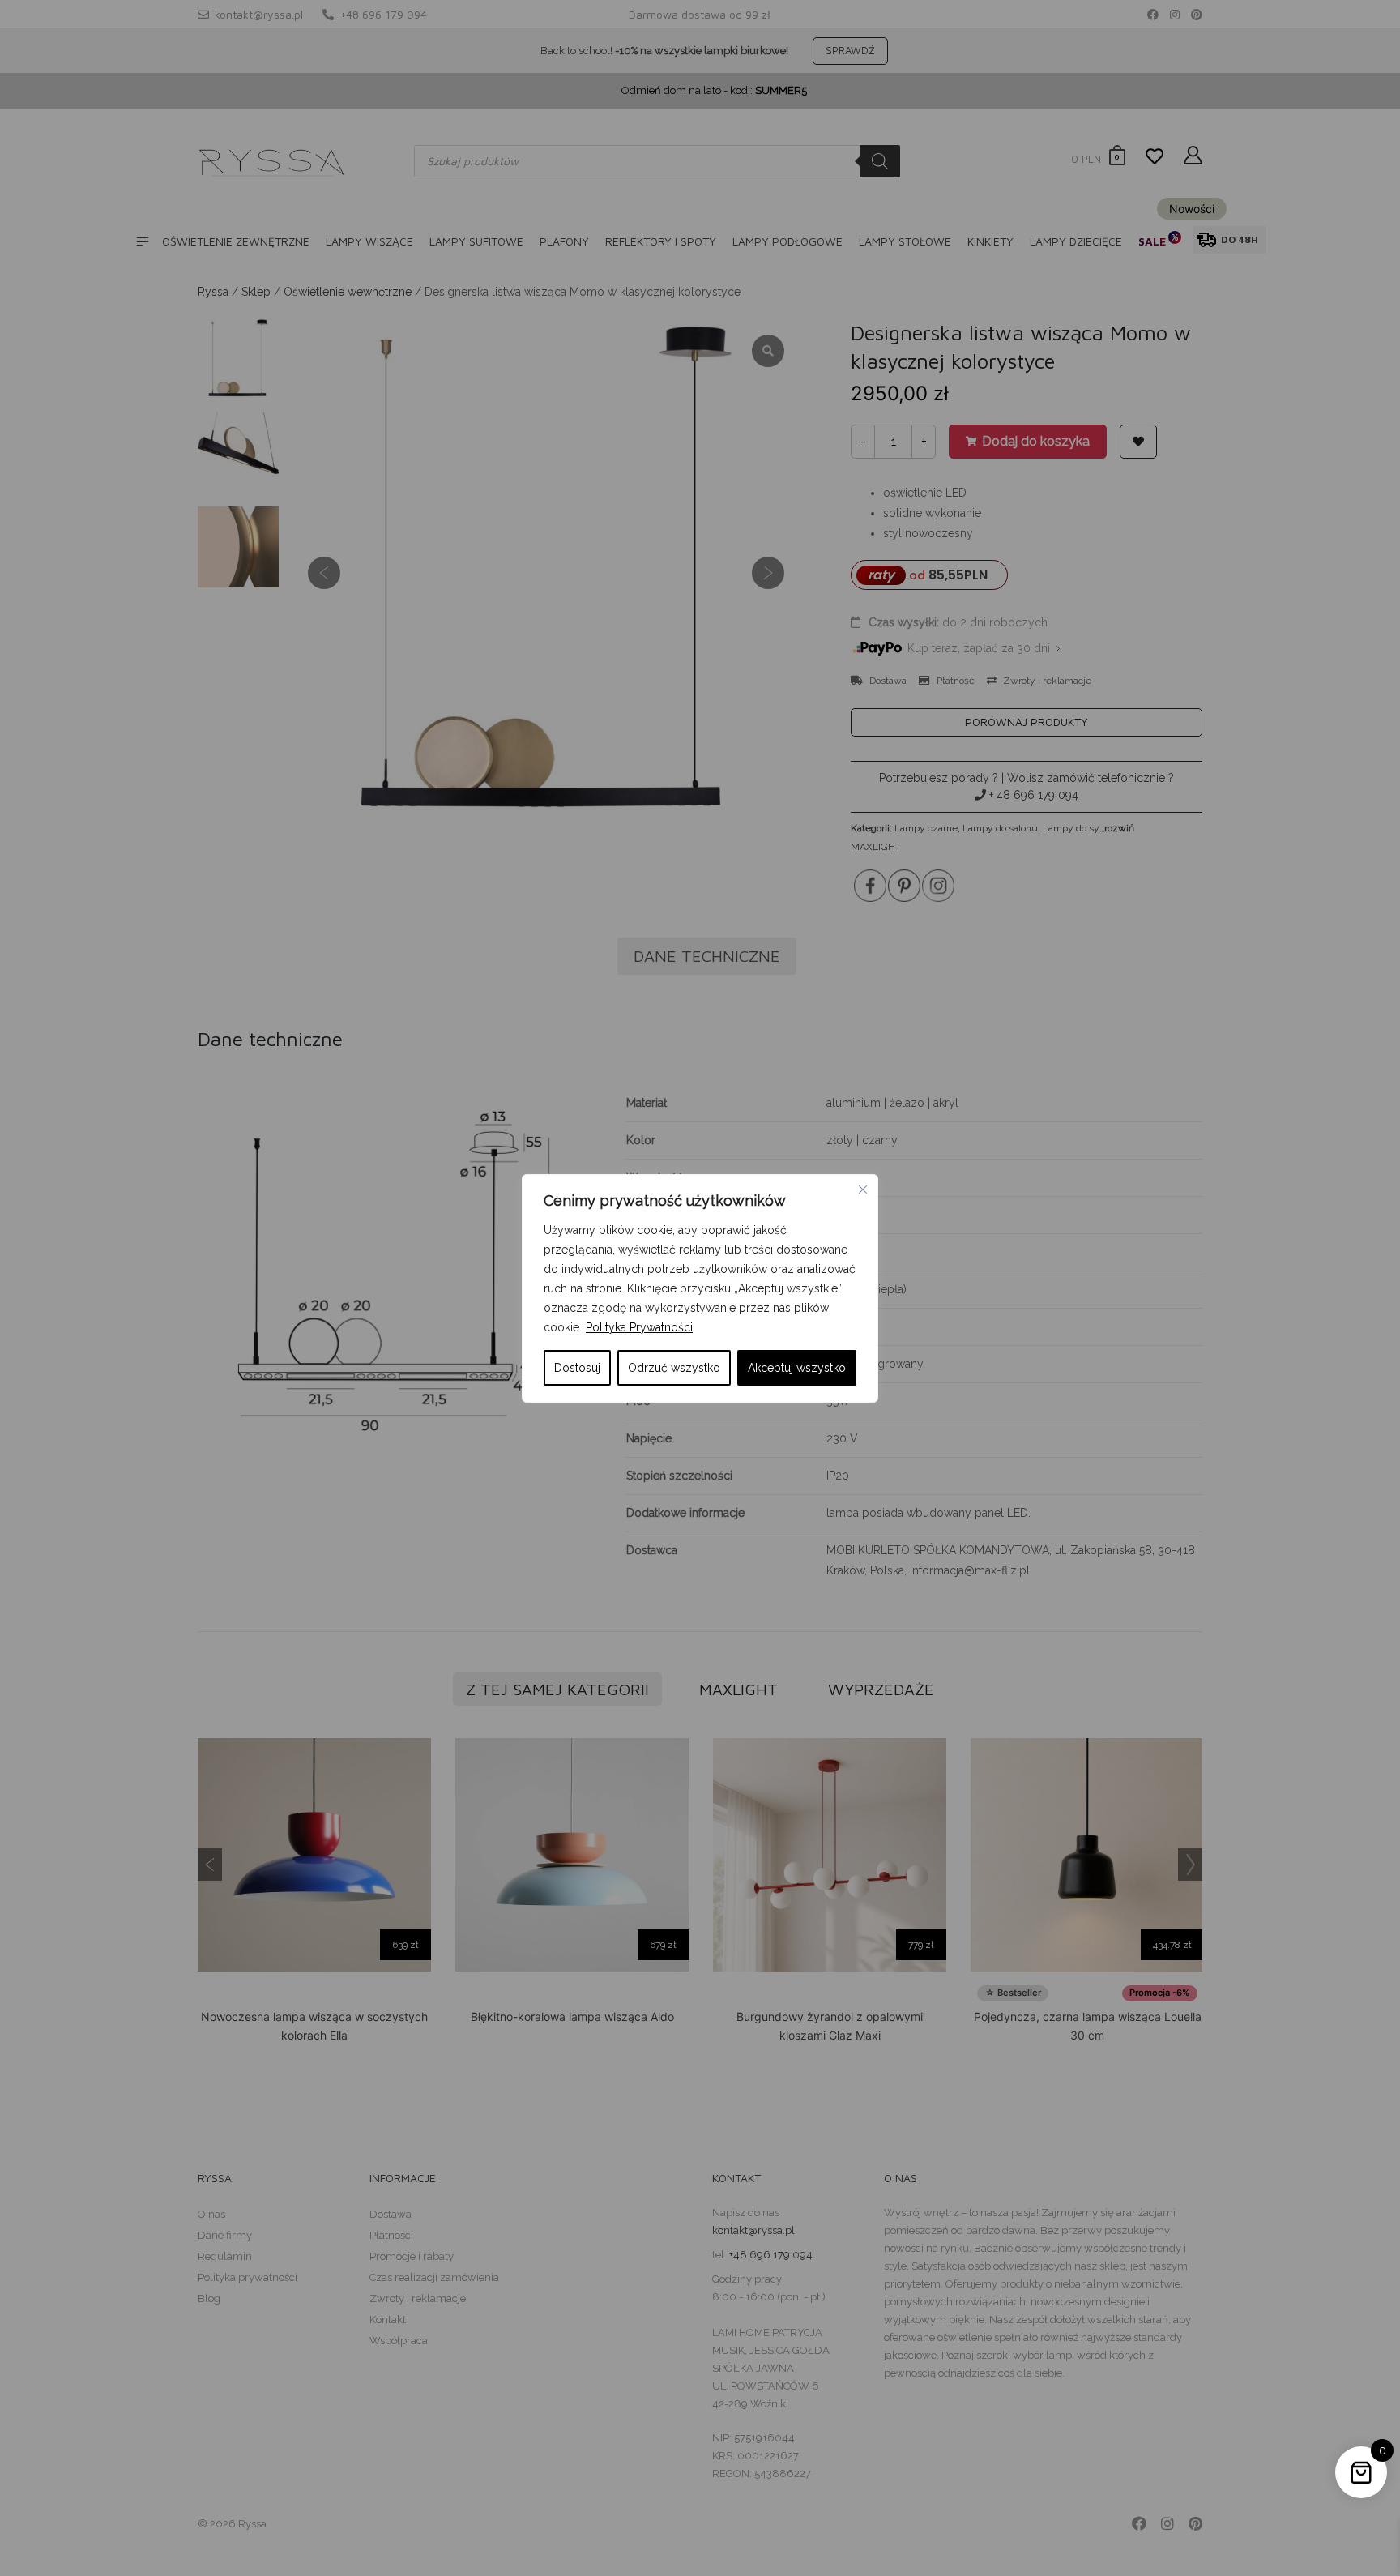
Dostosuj (577, 1368)
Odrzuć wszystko (674, 1368)
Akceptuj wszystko (797, 1368)
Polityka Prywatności (639, 1327)
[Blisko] (863, 1190)
